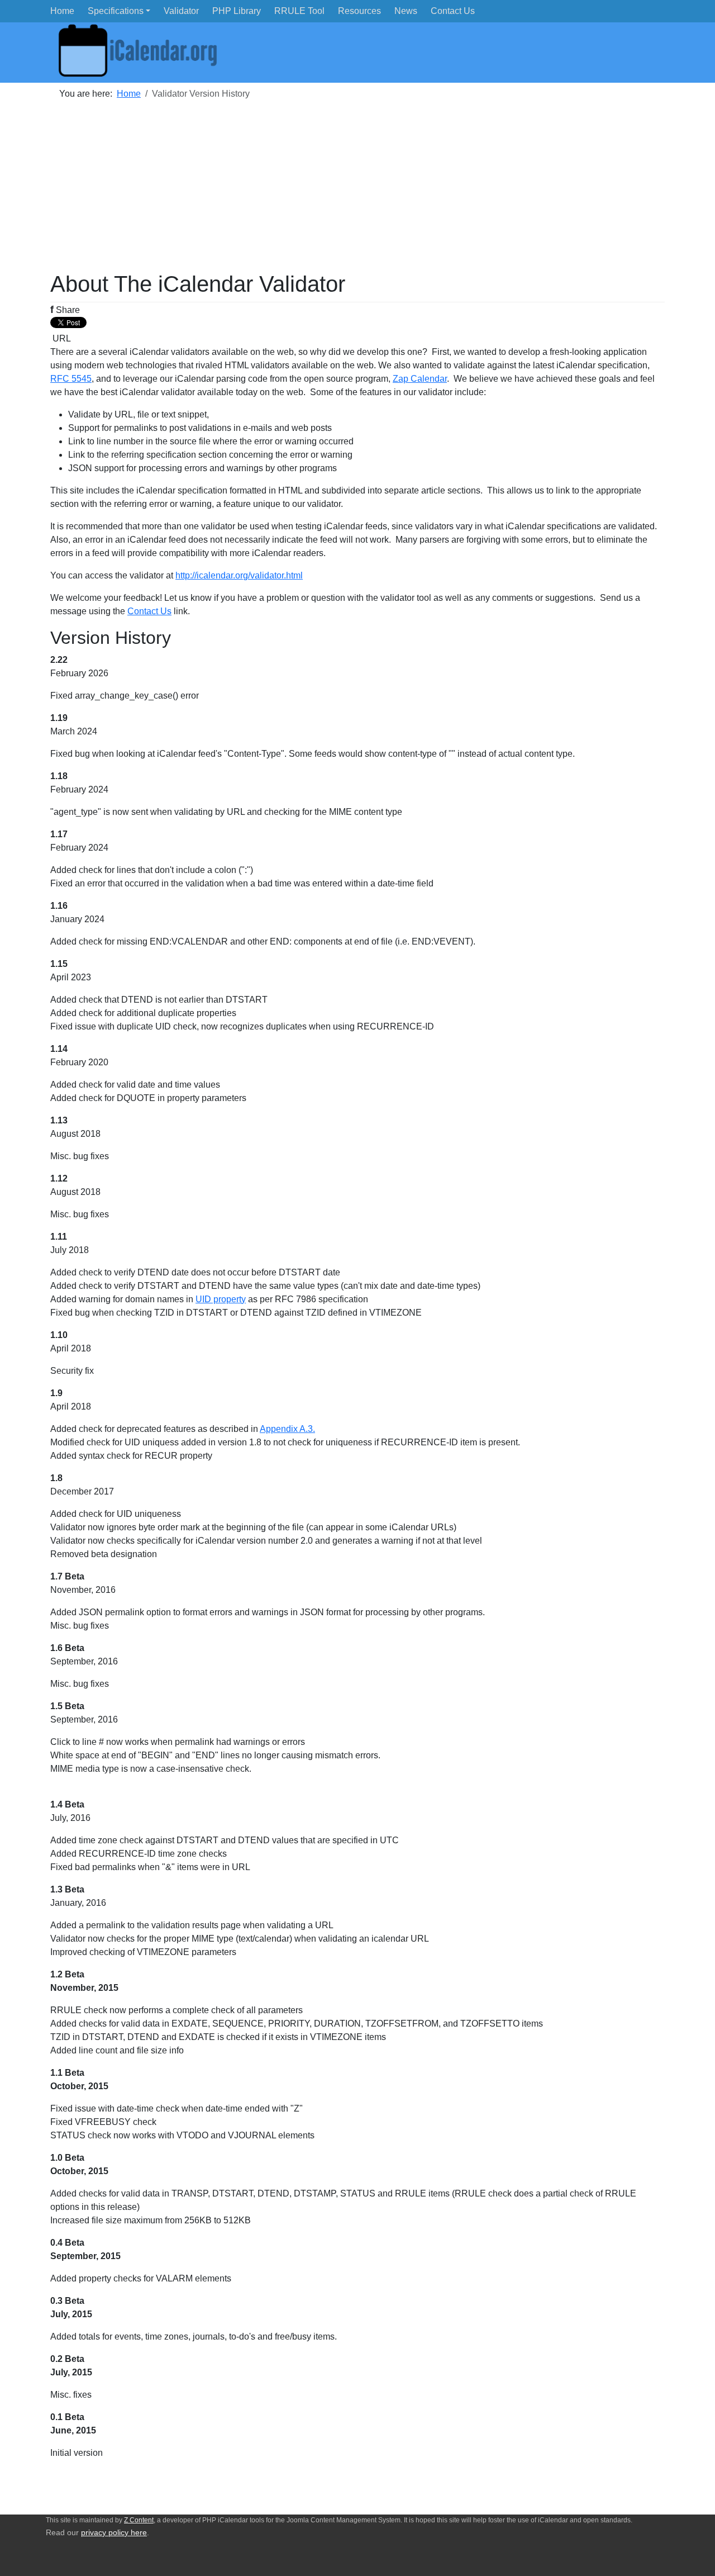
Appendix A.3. (287, 1429)
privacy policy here (114, 2533)
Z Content (139, 2520)
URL (61, 338)
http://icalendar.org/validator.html (239, 575)
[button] (119, 11)
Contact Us (149, 611)
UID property (221, 1299)
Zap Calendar (420, 379)
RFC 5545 (71, 379)
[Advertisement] (357, 192)
